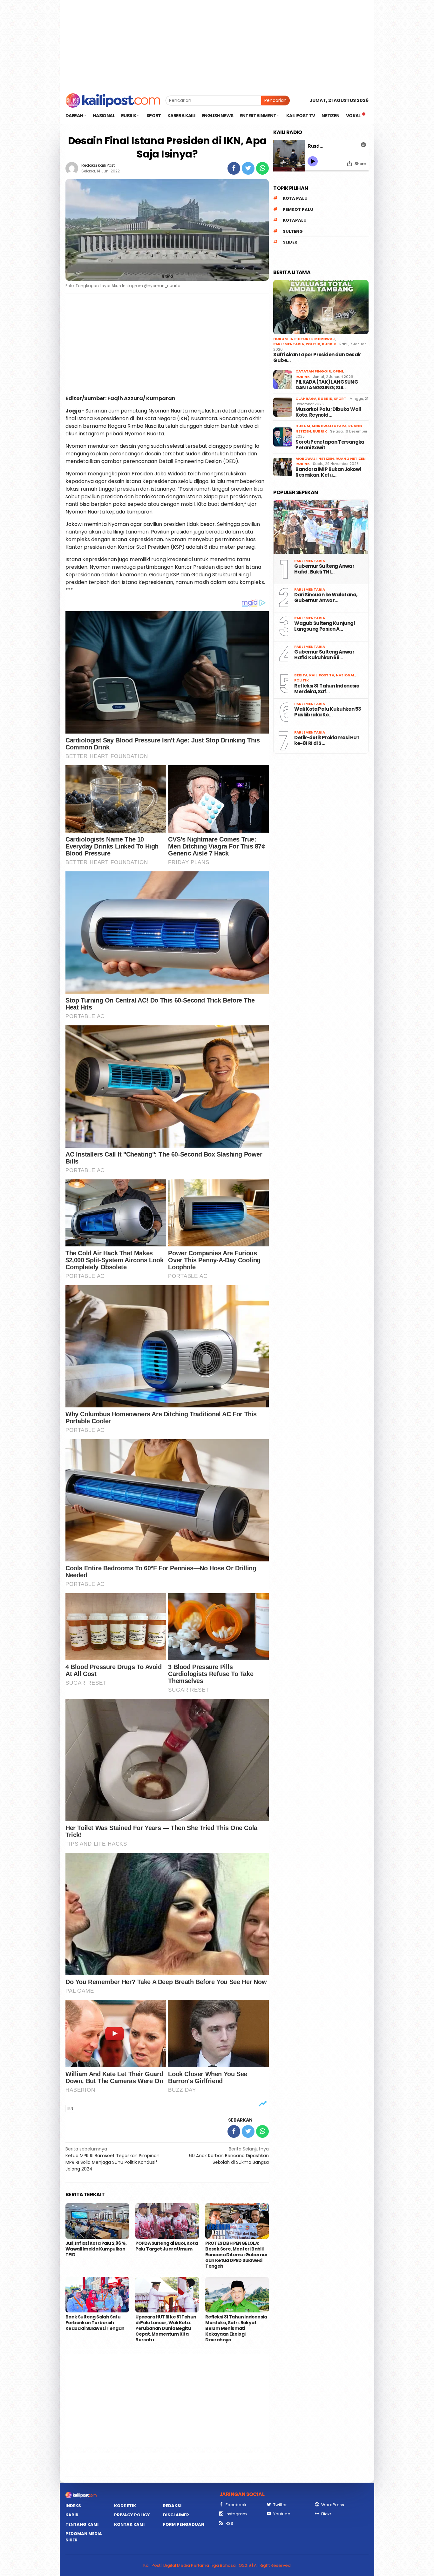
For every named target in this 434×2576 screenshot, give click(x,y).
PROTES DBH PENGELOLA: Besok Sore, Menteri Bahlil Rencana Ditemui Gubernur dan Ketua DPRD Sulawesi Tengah (237, 2255)
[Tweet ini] (248, 168)
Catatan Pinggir (313, 371)
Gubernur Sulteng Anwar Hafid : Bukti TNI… (324, 569)
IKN (70, 2108)
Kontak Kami (129, 2524)
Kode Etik (125, 2506)
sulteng (293, 231)
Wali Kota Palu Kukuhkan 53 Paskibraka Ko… (328, 712)
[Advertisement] (217, 44)
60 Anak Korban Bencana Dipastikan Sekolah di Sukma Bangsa (229, 2156)
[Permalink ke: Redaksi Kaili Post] (72, 168)
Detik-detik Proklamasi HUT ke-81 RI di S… (327, 741)
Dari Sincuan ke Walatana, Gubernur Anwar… (326, 598)
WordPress (333, 2505)
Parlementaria (289, 344)
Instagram (236, 2514)
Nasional (345, 675)
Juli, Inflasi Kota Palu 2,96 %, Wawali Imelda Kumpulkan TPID (96, 2249)
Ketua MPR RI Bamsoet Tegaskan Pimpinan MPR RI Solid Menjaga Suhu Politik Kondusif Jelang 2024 (112, 2159)
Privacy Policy (132, 2515)
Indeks (73, 2506)
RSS (229, 2523)
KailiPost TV (322, 675)
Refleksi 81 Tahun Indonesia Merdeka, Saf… (327, 689)
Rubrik (329, 344)
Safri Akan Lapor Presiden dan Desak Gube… (317, 358)
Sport (340, 399)
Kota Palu (295, 198)
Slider (290, 242)
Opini (338, 371)
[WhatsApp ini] (262, 168)
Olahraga (306, 399)
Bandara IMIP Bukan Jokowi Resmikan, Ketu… (328, 472)
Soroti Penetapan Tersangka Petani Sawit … (330, 445)
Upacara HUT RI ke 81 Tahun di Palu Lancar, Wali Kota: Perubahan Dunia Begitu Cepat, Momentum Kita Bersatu (166, 2328)
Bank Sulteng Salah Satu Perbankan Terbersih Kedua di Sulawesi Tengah (95, 2323)
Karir (72, 2515)
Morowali (325, 339)
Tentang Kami (82, 2524)
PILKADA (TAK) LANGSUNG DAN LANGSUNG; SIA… (327, 385)
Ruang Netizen (351, 459)
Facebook (236, 2505)
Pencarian (275, 100)
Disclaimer (176, 2515)
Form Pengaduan (184, 2524)
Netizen (326, 459)
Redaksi (172, 2506)
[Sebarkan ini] (234, 168)
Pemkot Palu (298, 209)
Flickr (326, 2514)
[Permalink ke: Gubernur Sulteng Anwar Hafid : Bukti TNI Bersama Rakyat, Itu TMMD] (321, 527)
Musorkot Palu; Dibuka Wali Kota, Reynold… (328, 412)
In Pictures (301, 339)
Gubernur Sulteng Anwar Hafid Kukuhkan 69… (324, 655)
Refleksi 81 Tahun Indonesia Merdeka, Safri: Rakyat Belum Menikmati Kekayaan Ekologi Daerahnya (236, 2328)
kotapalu (295, 220)
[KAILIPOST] (113, 100)
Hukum (281, 339)
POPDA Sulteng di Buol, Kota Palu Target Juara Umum (166, 2246)
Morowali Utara (329, 426)
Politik (313, 344)
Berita (301, 675)
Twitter (280, 2505)
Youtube (282, 2514)
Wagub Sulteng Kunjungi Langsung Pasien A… (324, 626)
